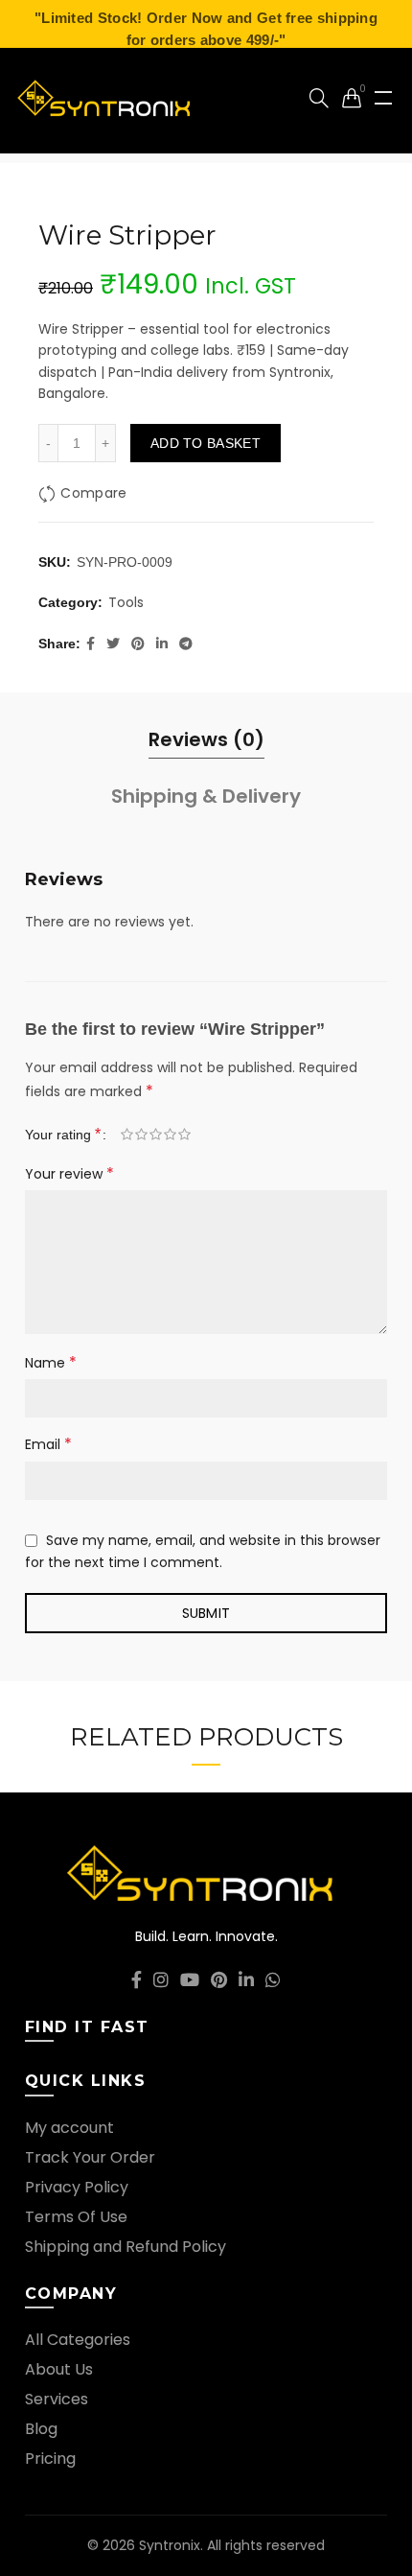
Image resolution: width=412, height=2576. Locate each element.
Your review (69, 1173)
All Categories (78, 2340)
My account (69, 2128)
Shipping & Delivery (206, 796)
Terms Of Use (76, 2217)
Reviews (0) (206, 739)
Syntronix (170, 2545)
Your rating (63, 1134)
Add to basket (206, 443)
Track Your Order (90, 2157)
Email (48, 1444)
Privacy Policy (77, 2187)
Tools (126, 603)
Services (57, 2399)
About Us (59, 2369)
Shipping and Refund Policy (126, 2247)
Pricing (50, 2459)
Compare (93, 493)
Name (51, 1362)
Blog (41, 2429)
